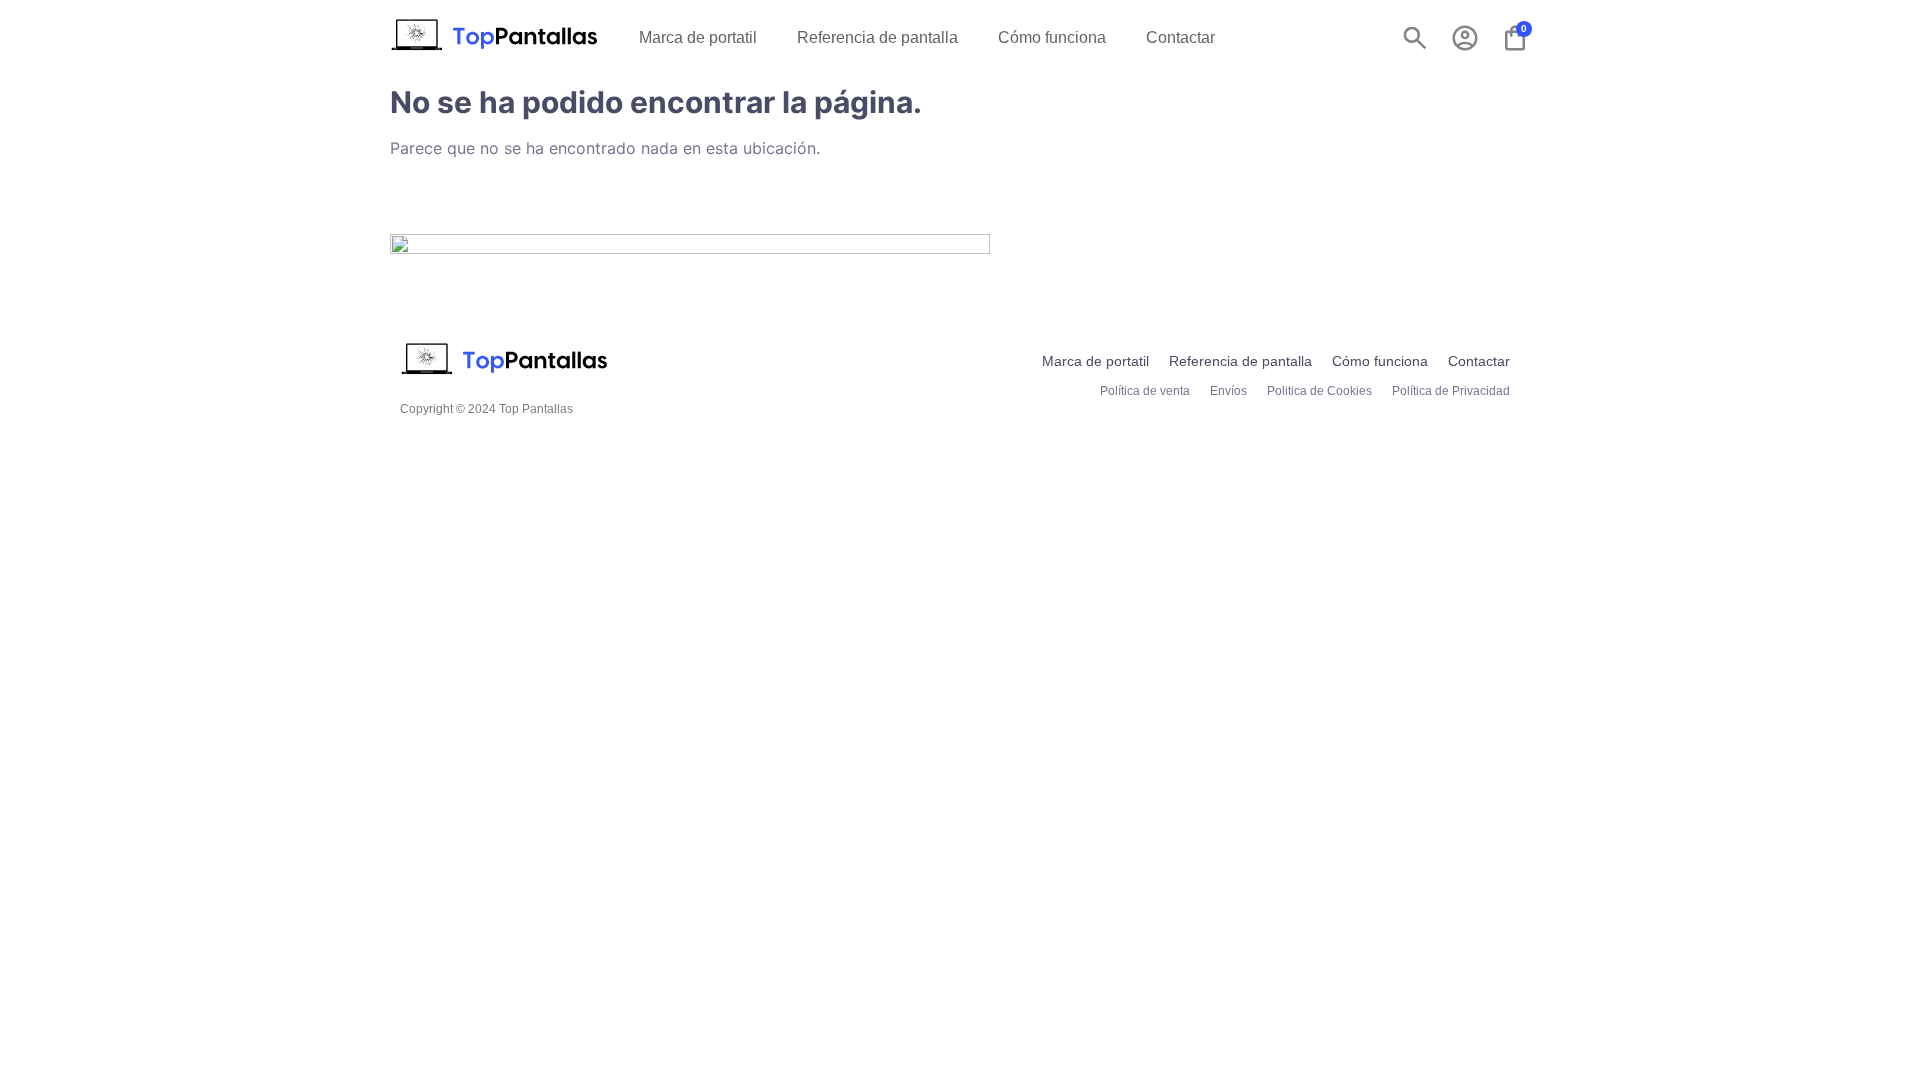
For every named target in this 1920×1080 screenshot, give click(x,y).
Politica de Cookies (1319, 391)
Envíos (1228, 391)
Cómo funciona (1052, 37)
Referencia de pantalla (877, 37)
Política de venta (1145, 391)
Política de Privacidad (1451, 391)
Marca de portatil (698, 37)
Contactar (1180, 37)
